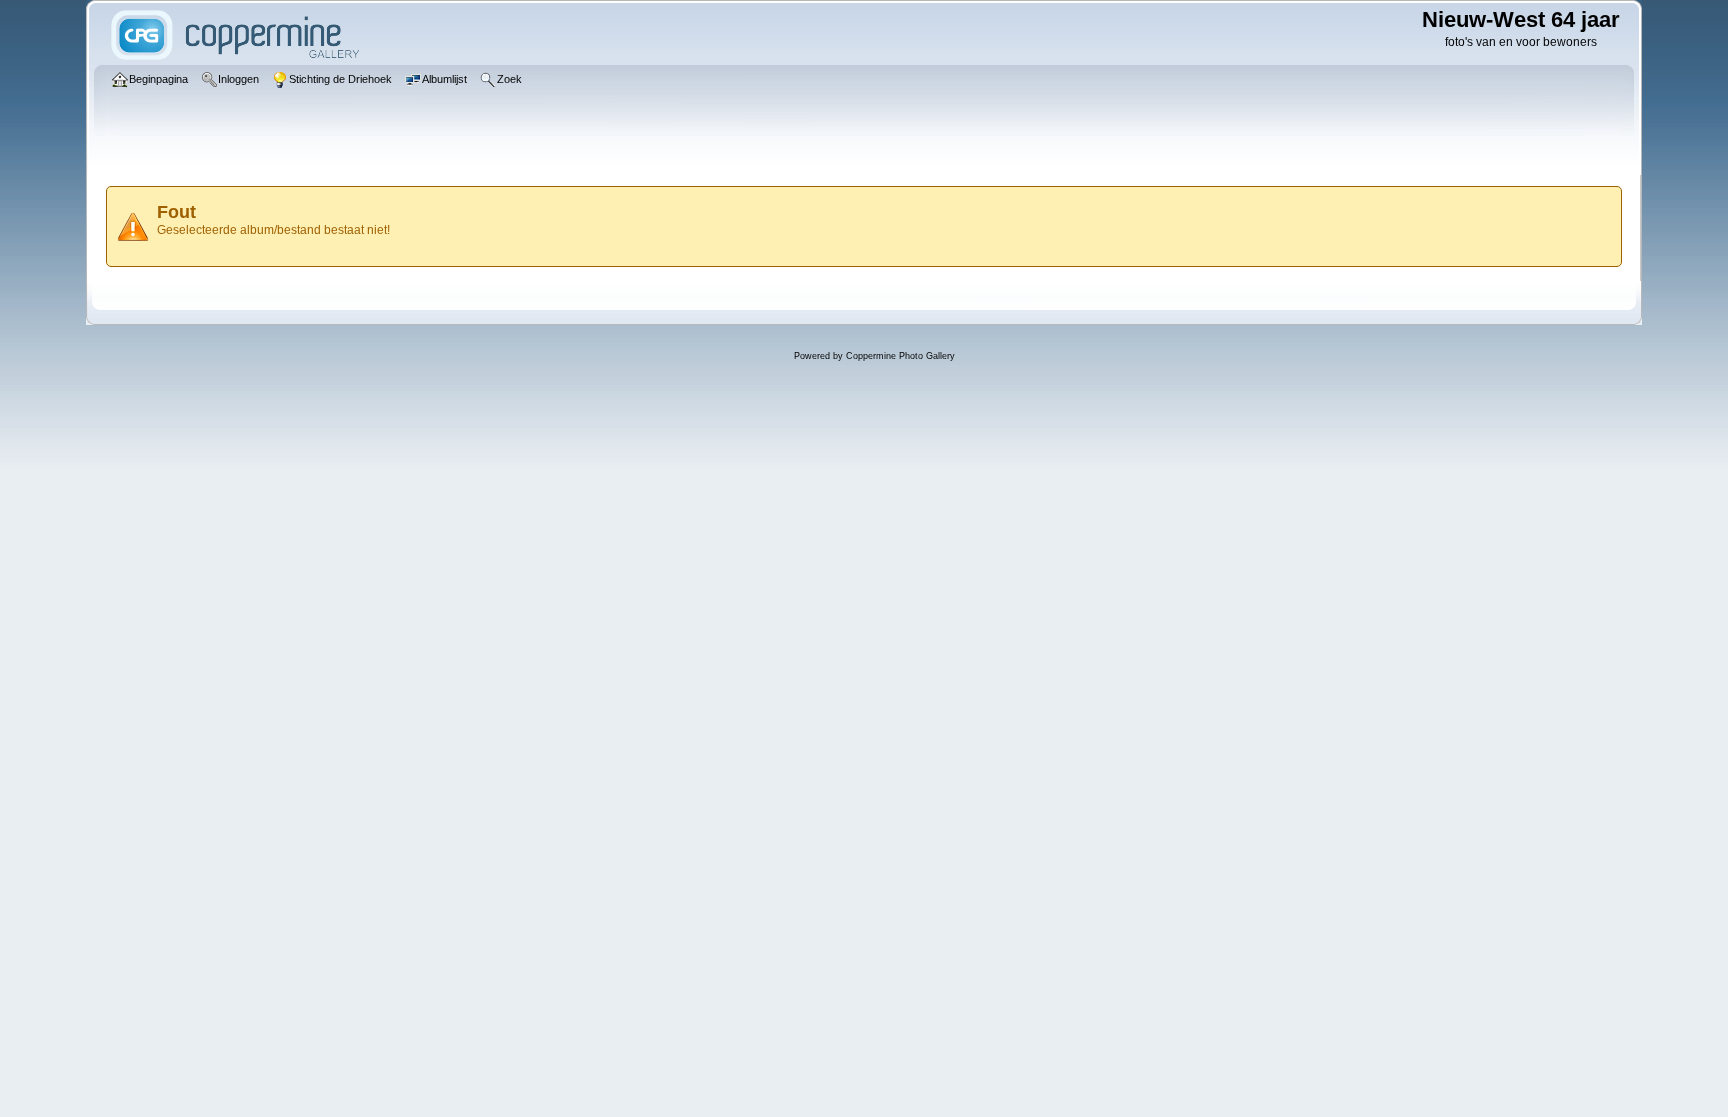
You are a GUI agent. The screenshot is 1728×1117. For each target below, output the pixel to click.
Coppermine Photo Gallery (900, 356)
